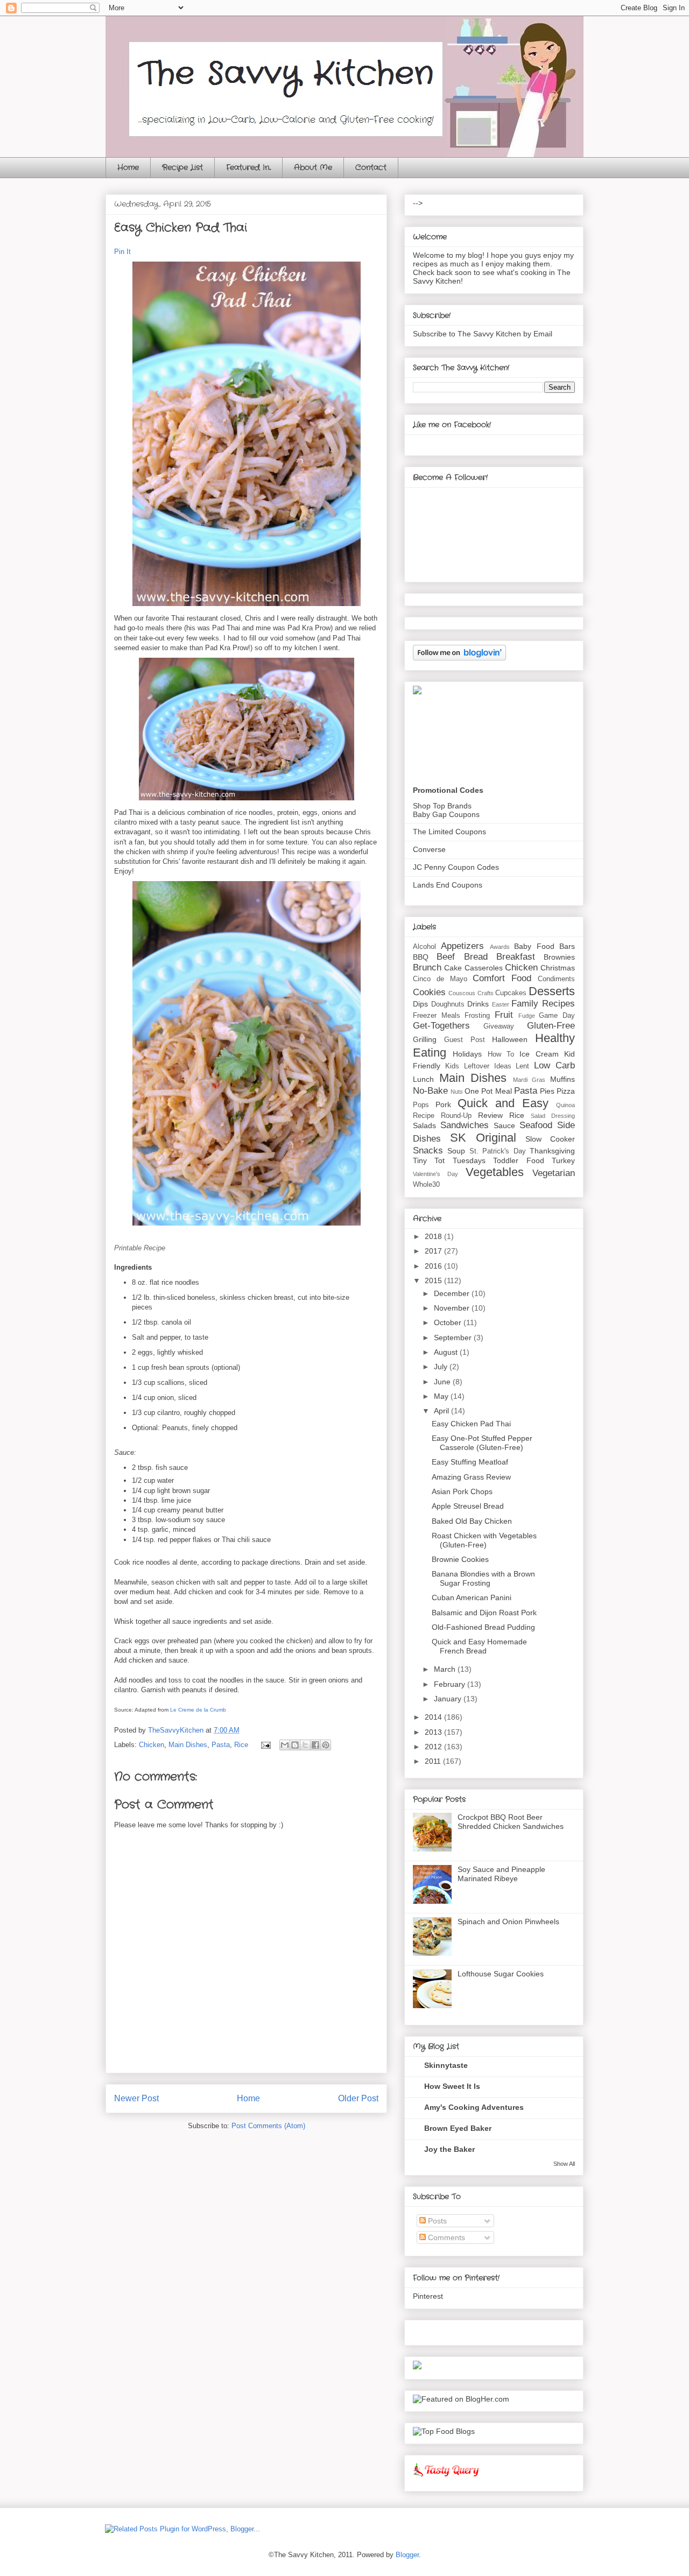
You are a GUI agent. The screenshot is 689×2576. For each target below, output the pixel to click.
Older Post (358, 2098)
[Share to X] (305, 1745)
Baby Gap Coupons (446, 814)
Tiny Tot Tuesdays (449, 1160)
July (442, 1367)
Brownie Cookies (460, 1559)
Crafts (486, 993)
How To (501, 1054)
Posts (436, 2221)
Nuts (457, 1092)
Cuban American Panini (472, 1597)
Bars (567, 946)
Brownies (559, 957)
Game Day (557, 1016)
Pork (443, 1104)
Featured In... (248, 167)
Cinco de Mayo (440, 979)
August (447, 1352)
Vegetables (495, 1172)
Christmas (558, 968)
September (454, 1338)
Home (128, 167)
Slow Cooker (550, 1139)
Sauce (504, 1125)
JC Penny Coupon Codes (456, 867)
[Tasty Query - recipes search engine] (447, 2479)
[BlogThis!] (295, 1745)
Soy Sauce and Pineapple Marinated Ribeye (501, 1874)
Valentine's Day (435, 1174)
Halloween (510, 1039)
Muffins (563, 1079)
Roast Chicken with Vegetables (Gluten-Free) (484, 1540)
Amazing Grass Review (471, 1477)
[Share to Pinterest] (326, 1745)
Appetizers (462, 946)
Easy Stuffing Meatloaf (470, 1462)
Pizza (566, 1091)
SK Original (483, 1138)
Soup (456, 1151)
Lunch (423, 1079)
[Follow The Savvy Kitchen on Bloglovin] (459, 658)
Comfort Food (502, 978)
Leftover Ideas (488, 1066)
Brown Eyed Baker (458, 2128)
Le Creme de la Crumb (198, 1710)
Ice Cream (539, 1054)
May (442, 1396)
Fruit (504, 1015)
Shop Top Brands (442, 806)
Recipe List (182, 167)
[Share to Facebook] (315, 1745)
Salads (424, 1125)
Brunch (427, 967)
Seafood (536, 1125)
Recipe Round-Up (442, 1116)
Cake (453, 968)
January (449, 1699)
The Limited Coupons (449, 832)
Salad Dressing (553, 1116)
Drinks (478, 1004)
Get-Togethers (441, 1026)
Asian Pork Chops (462, 1491)
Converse (429, 849)
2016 (434, 1266)
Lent (522, 1066)
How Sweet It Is (452, 2086)
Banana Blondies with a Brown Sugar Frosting (483, 1578)
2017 (434, 1251)
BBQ (421, 957)
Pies (547, 1091)
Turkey (563, 1160)
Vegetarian (554, 1173)
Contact (371, 167)
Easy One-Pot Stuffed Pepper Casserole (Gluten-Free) (482, 1443)
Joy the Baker (449, 2149)
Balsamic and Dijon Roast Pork (484, 1613)
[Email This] (285, 1745)
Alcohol (424, 947)
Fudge (527, 1016)
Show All (564, 2164)
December (453, 1293)
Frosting (477, 1016)
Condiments (556, 979)
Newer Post (136, 2098)
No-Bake (430, 1091)
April (442, 1411)
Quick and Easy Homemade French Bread (479, 1646)
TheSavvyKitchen (177, 1730)
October (449, 1322)
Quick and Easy (503, 1103)
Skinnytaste (446, 2065)
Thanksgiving (552, 1151)
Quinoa (565, 1105)
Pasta (221, 1745)
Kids (452, 1066)
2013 (434, 1732)
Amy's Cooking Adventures (474, 2107)
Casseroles (484, 968)
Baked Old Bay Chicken (472, 1521)
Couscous (462, 993)
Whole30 (426, 1185)
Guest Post (465, 1040)
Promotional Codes (448, 790)
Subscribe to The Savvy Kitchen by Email (483, 334)
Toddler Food (518, 1160)
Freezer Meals (437, 1016)
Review (490, 1115)
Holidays (467, 1054)
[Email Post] (265, 1745)
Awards (500, 947)
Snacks (428, 1150)
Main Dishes (188, 1745)
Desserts (552, 991)
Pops (421, 1105)
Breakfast (516, 957)
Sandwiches (465, 1125)
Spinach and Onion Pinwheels (508, 1922)
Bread (476, 957)
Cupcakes (511, 993)
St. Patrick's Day (498, 1151)
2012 (434, 1747)
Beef (446, 957)
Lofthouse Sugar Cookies (501, 1974)
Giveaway (499, 1026)
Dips (420, 1004)
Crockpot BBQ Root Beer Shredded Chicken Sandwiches (511, 1822)
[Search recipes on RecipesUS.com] (444, 2431)
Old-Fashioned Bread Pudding (483, 1627)
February (451, 1684)
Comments (445, 2237)
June (443, 1382)
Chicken (152, 1745)
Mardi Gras (529, 1080)
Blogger (407, 2555)
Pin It (122, 252)
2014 (434, 1717)
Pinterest (428, 2296)
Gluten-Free (551, 1026)
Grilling (425, 1039)
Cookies (429, 992)
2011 (434, 1761)
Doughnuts (448, 1004)
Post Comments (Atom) (268, 2126)
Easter (501, 1004)
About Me (313, 167)
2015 (434, 1280)
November (453, 1308)
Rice (241, 1745)
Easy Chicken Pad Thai (471, 1424)
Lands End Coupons (448, 885)
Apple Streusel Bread (468, 1506)
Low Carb (554, 1065)
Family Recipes (543, 1004)
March (446, 1669)
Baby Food (534, 946)
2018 (434, 1236)
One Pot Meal (488, 1091)
